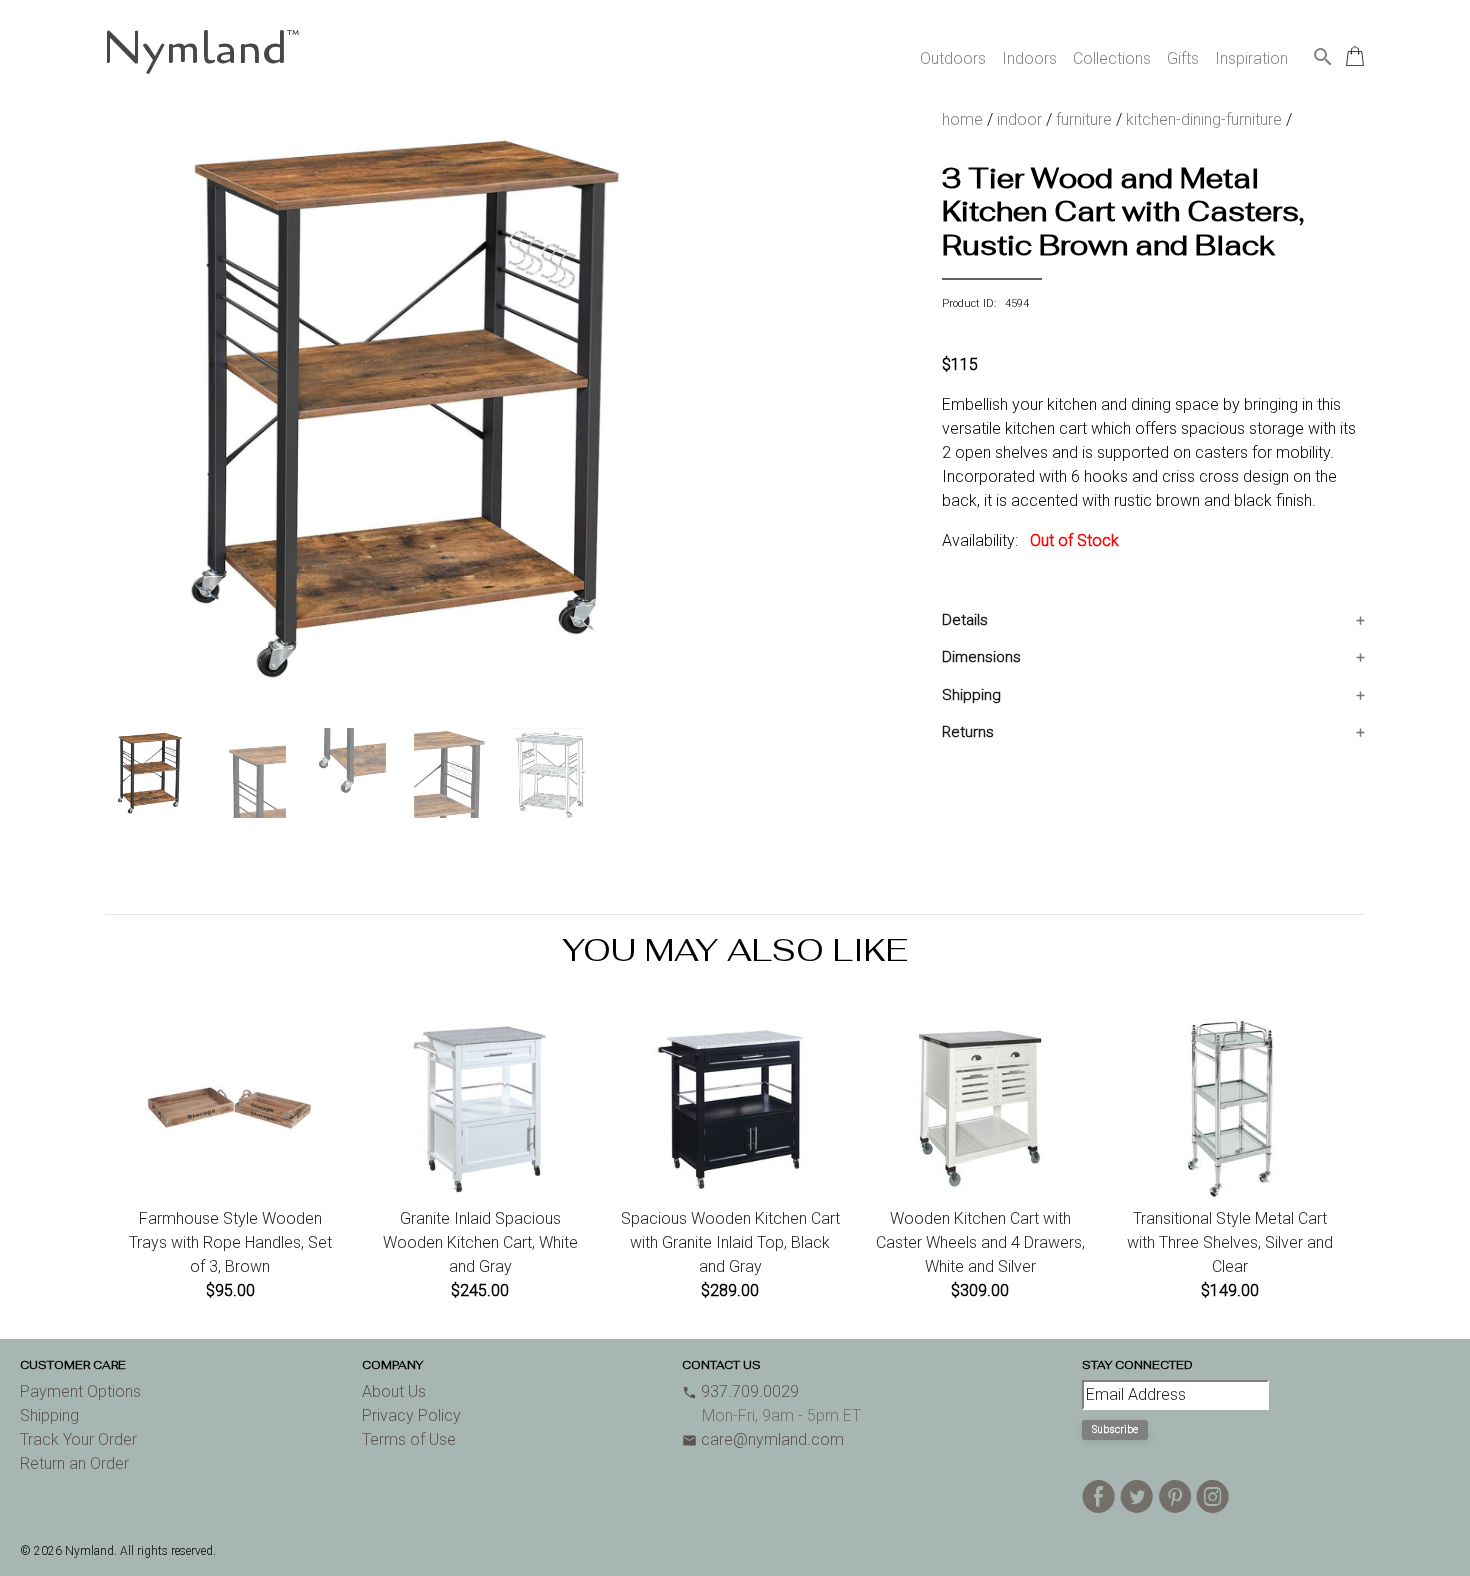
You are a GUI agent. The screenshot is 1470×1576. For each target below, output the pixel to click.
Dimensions (981, 657)
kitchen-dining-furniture (1204, 119)
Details (965, 620)
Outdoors (953, 58)
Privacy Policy (411, 1415)
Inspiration (1251, 58)
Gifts (1183, 58)
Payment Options (80, 1391)
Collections (1112, 58)
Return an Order (74, 1463)
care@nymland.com (763, 1439)
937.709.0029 (740, 1391)
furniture (1084, 119)
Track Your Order (78, 1439)
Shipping (971, 695)
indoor (1019, 119)
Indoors (1029, 58)
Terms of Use (409, 1439)
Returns (968, 732)
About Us (394, 1391)
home (962, 119)
